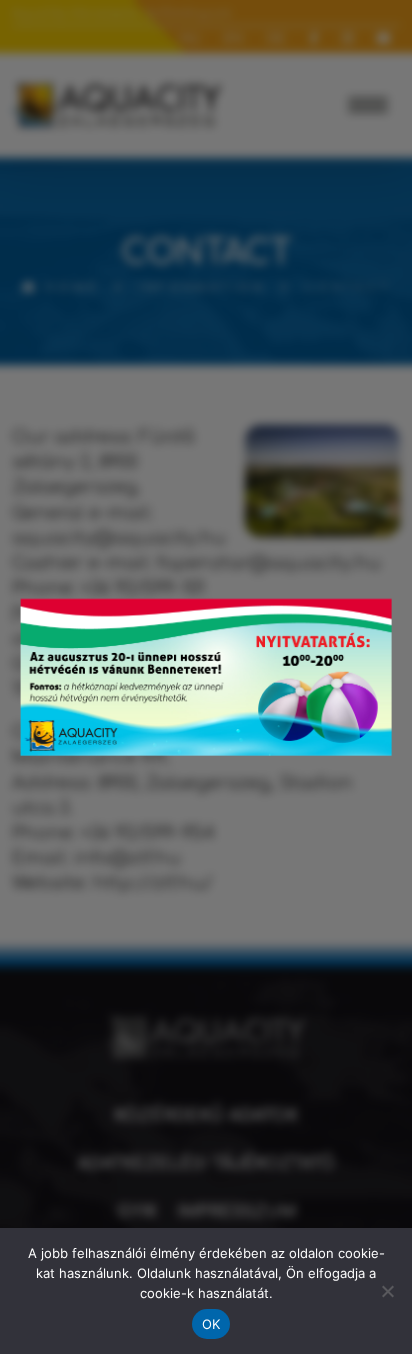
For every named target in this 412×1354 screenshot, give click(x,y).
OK (211, 1324)
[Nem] (387, 1291)
